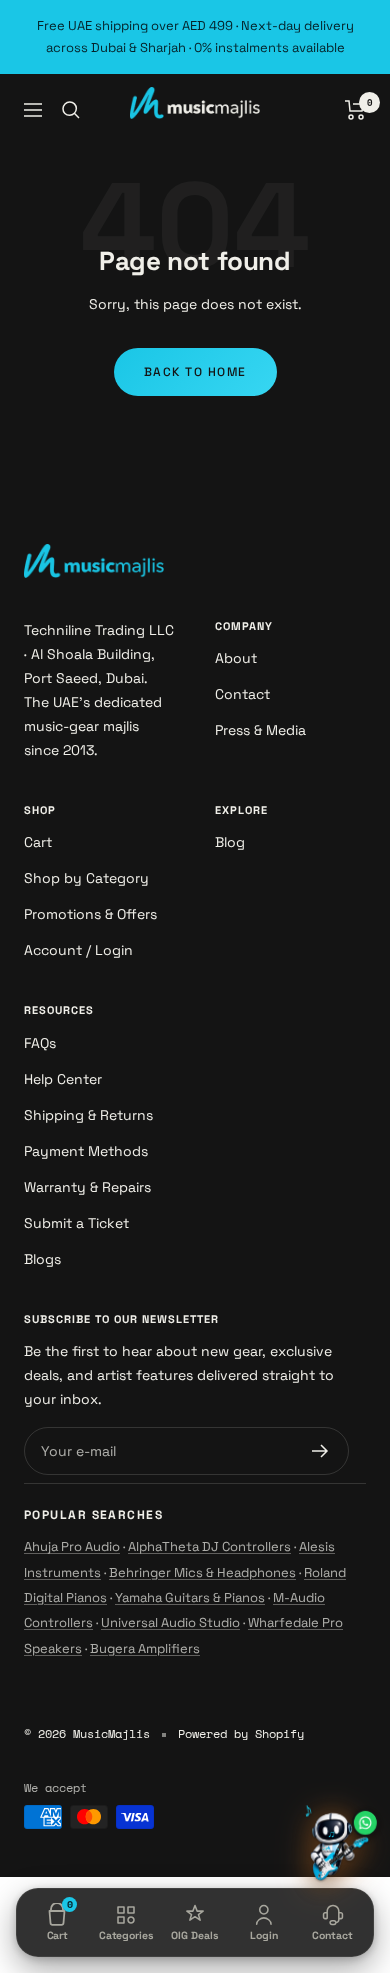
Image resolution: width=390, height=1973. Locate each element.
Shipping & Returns (88, 1115)
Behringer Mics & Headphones (202, 1572)
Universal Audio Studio (170, 1622)
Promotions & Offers (90, 914)
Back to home (195, 372)
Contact (242, 694)
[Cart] (355, 110)
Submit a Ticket (76, 1223)
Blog (230, 842)
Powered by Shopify (241, 1733)
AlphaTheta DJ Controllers (209, 1546)
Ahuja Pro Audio (72, 1546)
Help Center (63, 1079)
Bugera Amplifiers (145, 1648)
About (236, 658)
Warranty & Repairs (87, 1187)
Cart (38, 842)
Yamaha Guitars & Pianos (190, 1597)
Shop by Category (86, 878)
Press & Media (260, 730)
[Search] (71, 110)
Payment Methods (86, 1151)
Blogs (42, 1259)
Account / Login (78, 950)
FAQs (40, 1043)
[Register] (320, 1451)
